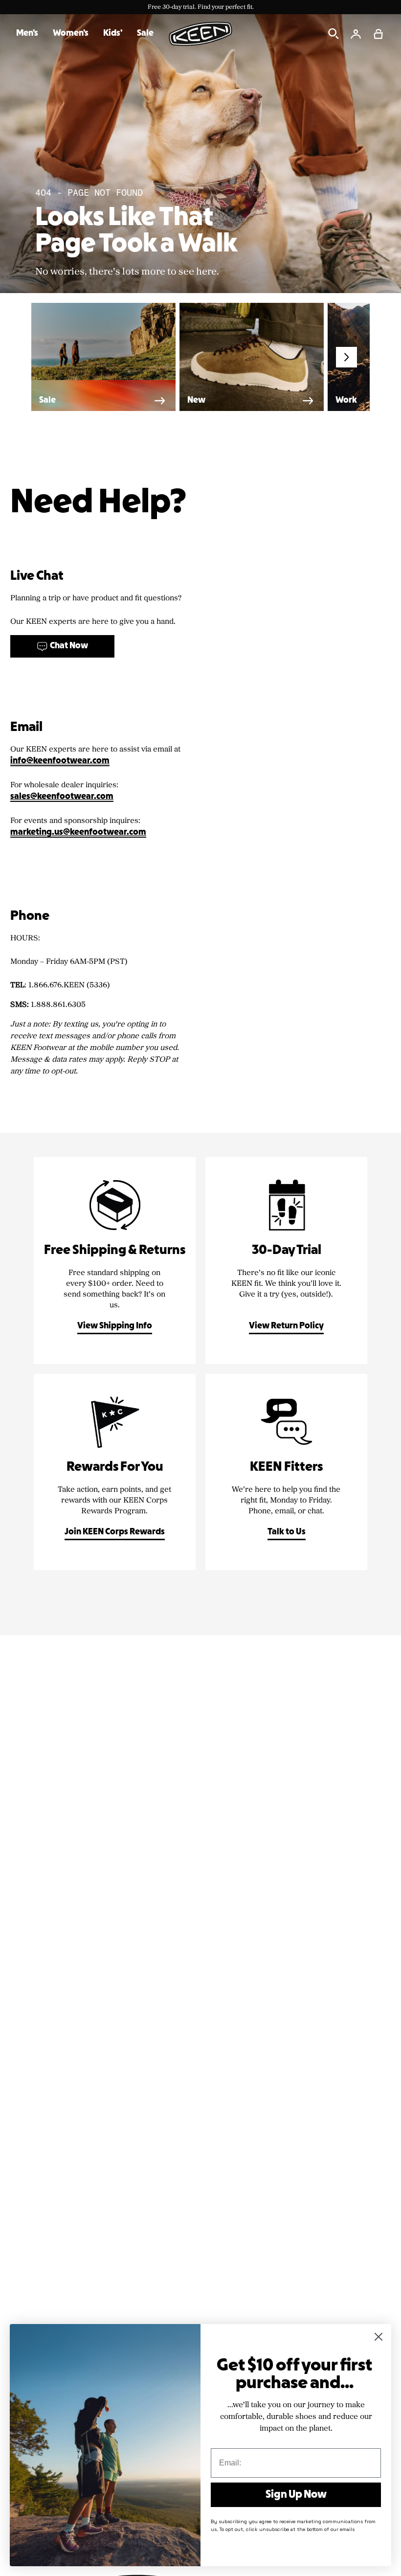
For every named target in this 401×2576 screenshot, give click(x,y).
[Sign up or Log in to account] (356, 34)
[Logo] (200, 34)
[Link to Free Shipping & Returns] (115, 1261)
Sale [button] (145, 34)
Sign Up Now (296, 2495)
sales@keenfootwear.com (62, 797)
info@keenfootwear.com (60, 761)
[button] (379, 34)
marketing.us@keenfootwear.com (78, 832)
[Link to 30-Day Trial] (286, 1261)
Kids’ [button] (113, 34)
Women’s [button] (71, 34)
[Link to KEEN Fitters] (286, 1472)
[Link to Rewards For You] (115, 1472)
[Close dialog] (379, 2337)
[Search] (334, 34)
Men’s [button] (27, 34)
